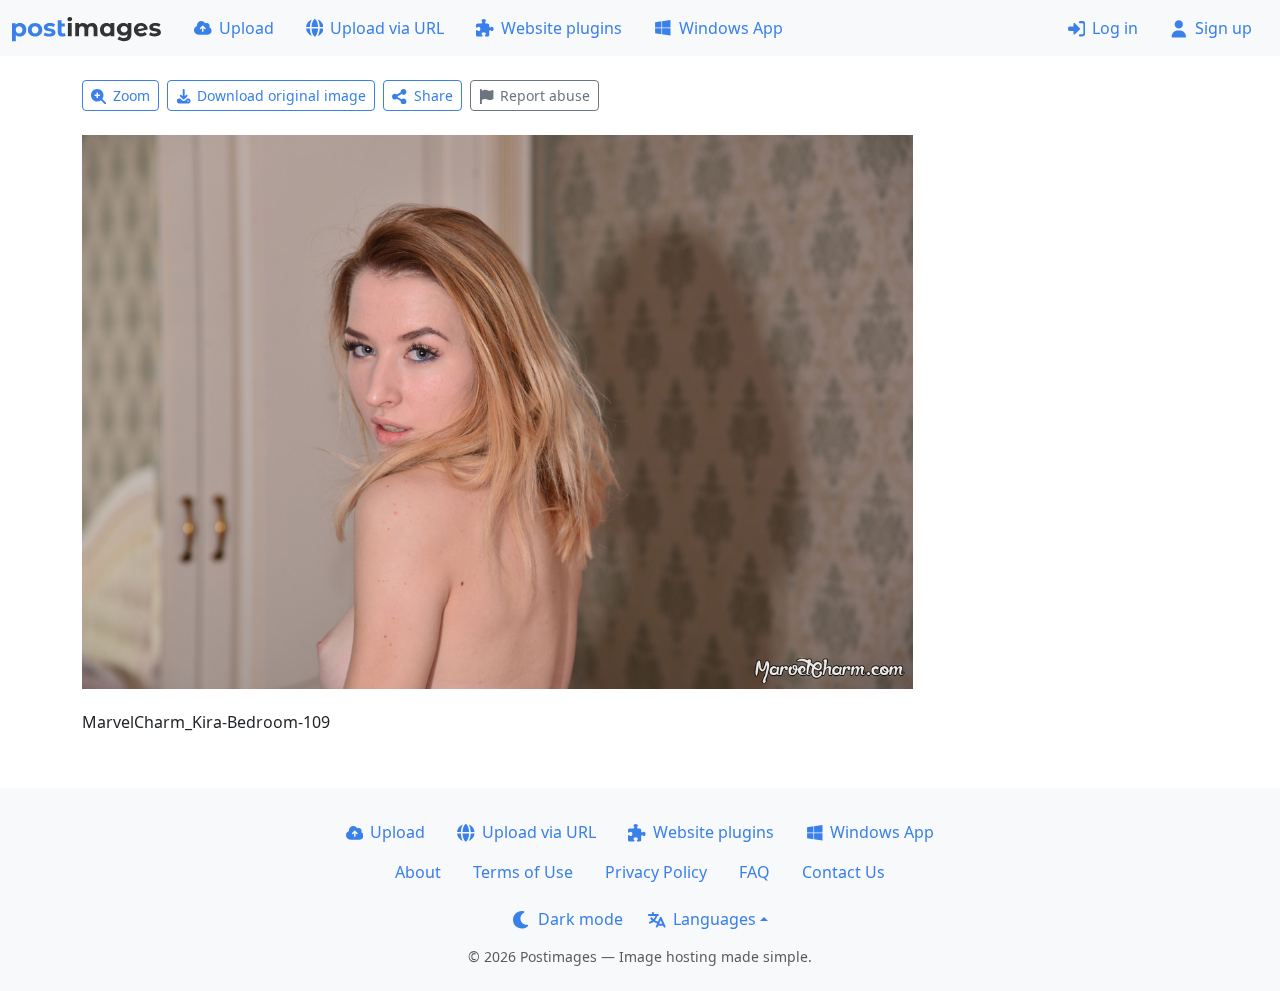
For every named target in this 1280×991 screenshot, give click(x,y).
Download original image (281, 95)
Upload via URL (387, 28)
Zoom (131, 95)
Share (433, 95)
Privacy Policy (656, 872)
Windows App (731, 28)
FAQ (754, 872)
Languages (714, 919)
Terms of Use (523, 872)
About (418, 872)
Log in (1115, 28)
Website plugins (561, 28)
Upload (246, 28)
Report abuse (545, 95)
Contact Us (843, 872)
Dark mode (580, 919)
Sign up (1223, 28)
